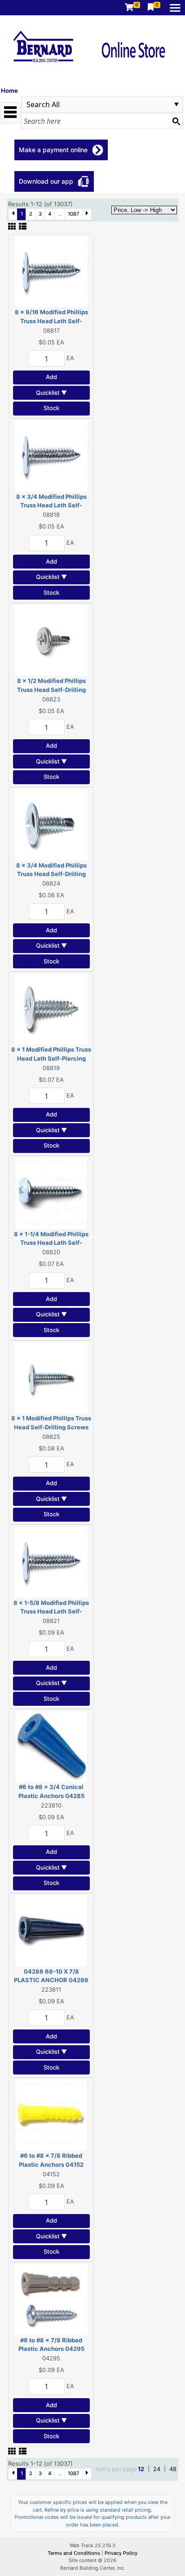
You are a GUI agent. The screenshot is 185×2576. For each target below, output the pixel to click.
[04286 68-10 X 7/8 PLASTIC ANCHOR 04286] (51, 1930)
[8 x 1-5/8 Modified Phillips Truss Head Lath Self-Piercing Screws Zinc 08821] (51, 1561)
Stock (51, 408)
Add (51, 377)
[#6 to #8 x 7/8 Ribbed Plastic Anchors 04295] (51, 2299)
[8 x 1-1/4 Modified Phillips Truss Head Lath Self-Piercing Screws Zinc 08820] (51, 1193)
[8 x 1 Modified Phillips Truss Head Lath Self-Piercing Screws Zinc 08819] (51, 1008)
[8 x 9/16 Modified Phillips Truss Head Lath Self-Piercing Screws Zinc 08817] (51, 271)
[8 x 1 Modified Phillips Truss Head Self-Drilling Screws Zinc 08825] (51, 1377)
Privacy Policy (121, 2553)
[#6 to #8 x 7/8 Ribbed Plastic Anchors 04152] (51, 2115)
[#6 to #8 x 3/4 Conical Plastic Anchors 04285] (51, 1746)
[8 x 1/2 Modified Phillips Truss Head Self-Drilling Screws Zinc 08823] (51, 640)
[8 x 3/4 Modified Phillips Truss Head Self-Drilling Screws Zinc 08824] (51, 824)
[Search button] (176, 121)
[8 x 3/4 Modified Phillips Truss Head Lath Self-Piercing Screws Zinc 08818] (51, 455)
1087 (74, 214)
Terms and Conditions (75, 2553)
